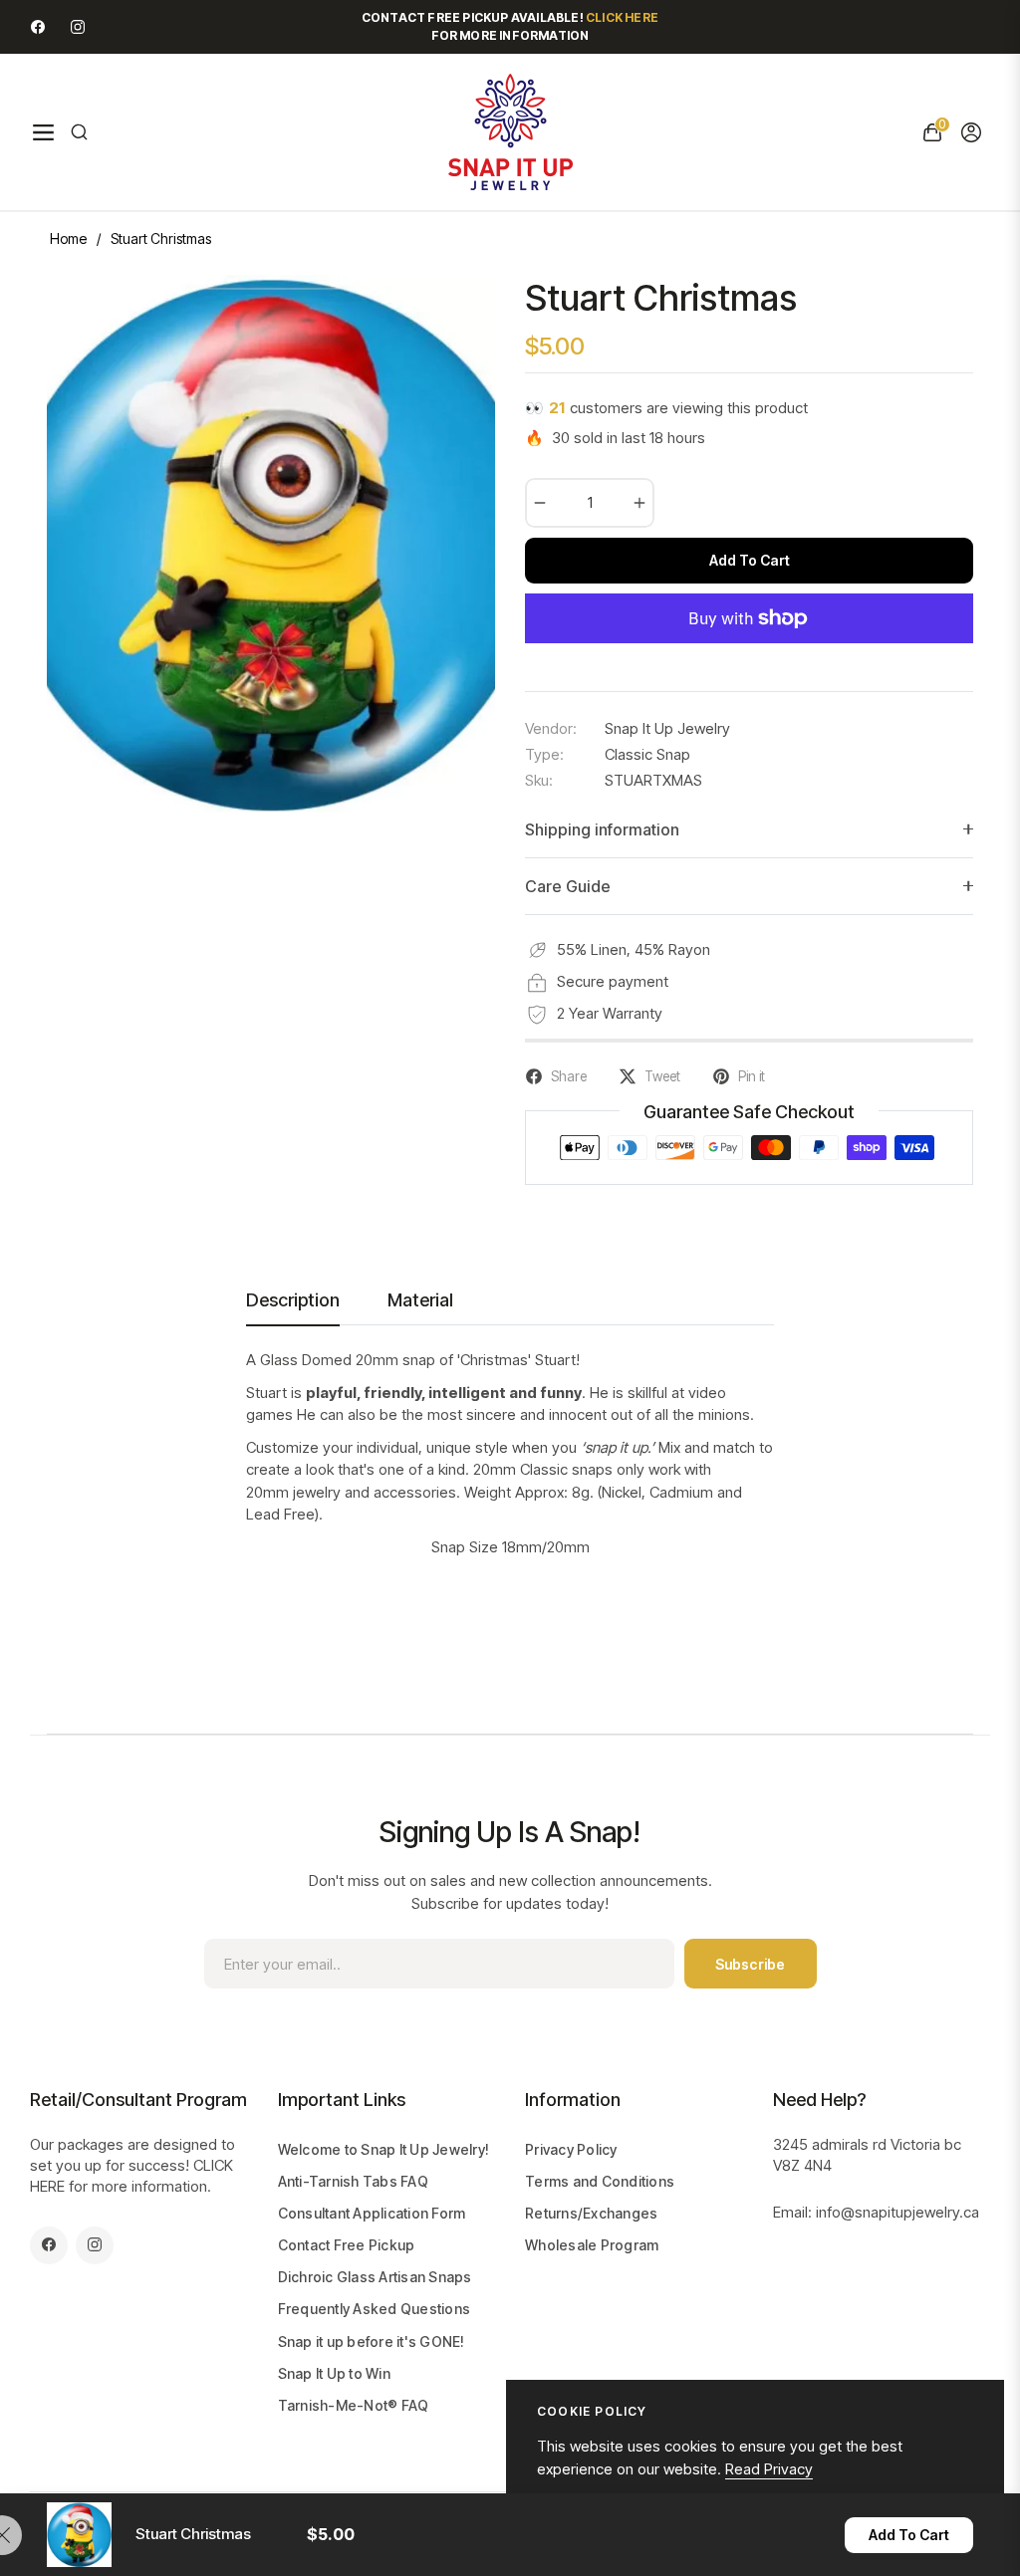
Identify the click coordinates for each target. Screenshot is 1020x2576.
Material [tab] (420, 1300)
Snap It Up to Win (334, 2373)
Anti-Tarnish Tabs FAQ (353, 2181)
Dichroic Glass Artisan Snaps (375, 2277)
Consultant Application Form (372, 2213)
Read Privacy (769, 2469)
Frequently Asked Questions (375, 2309)
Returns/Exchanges (591, 2213)
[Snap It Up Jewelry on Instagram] (78, 26)
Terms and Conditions (600, 2181)
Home (68, 238)
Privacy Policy (571, 2149)
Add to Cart (909, 2535)
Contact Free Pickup (347, 2245)
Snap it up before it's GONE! (372, 2342)
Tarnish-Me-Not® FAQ (354, 2405)
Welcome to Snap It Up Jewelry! (384, 2149)
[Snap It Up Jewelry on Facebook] (38, 26)
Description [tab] (293, 1300)
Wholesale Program (592, 2245)
